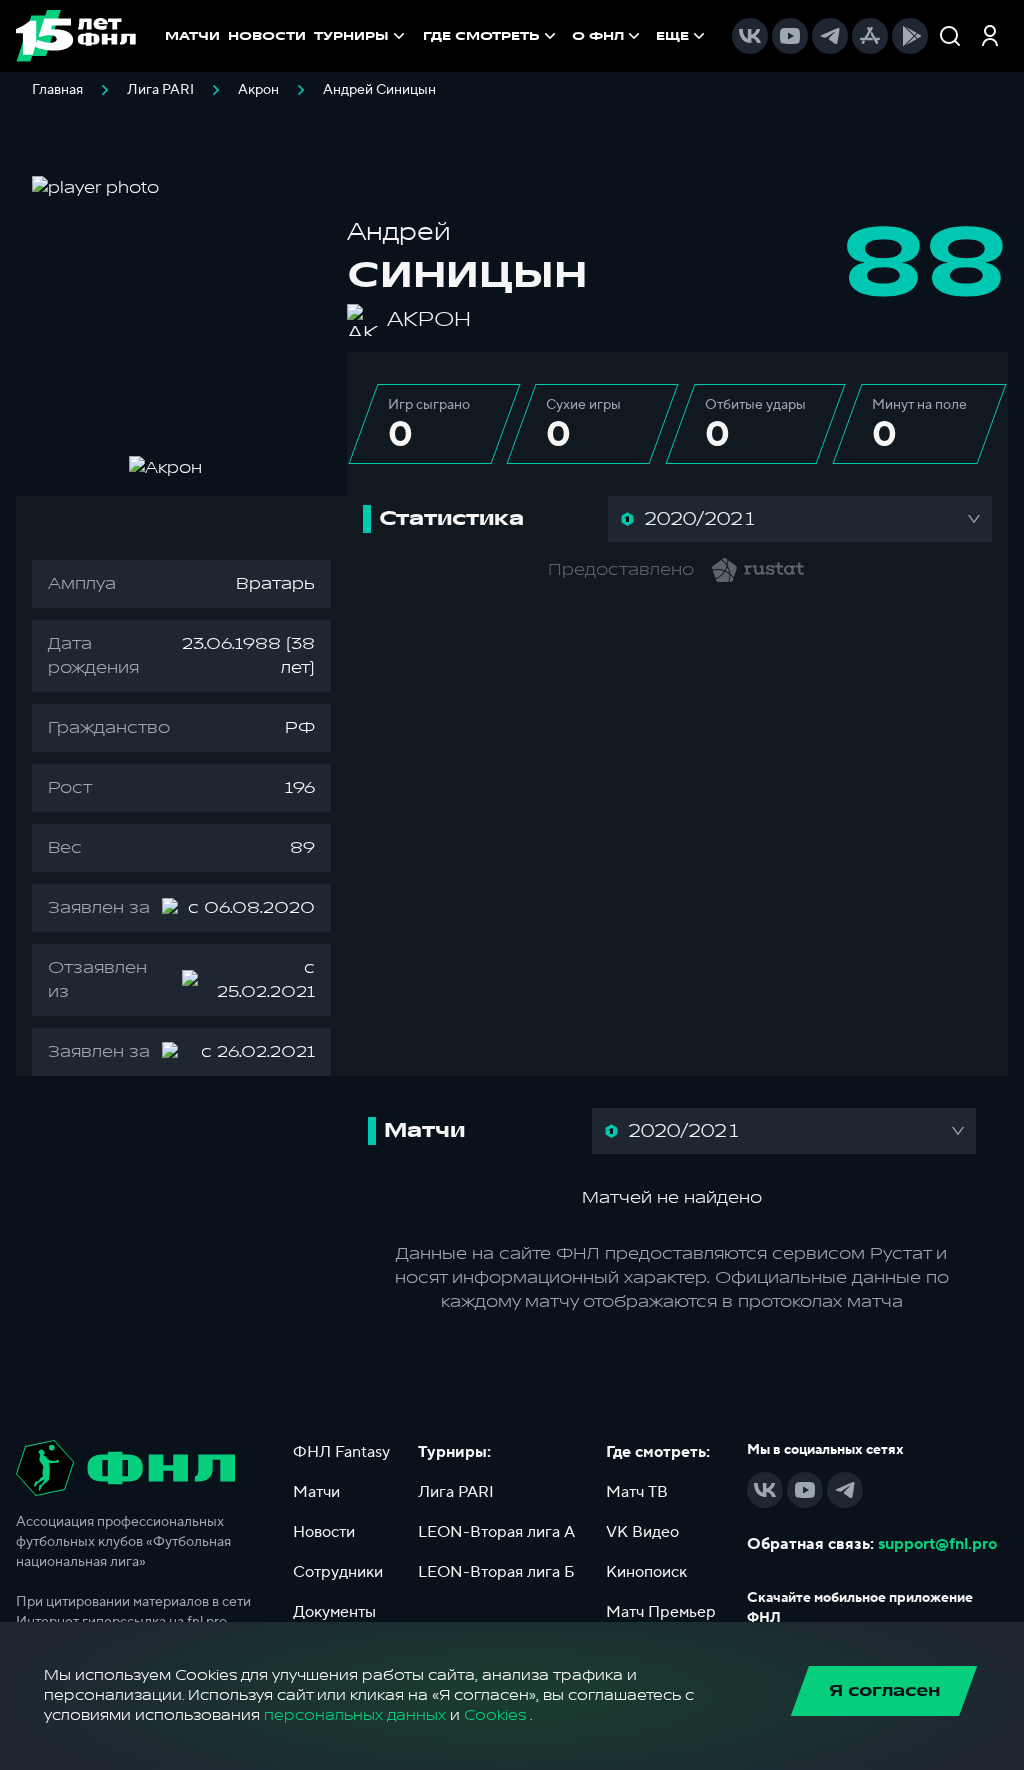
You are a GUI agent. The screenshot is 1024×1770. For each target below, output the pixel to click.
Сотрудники (338, 1572)
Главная (57, 90)
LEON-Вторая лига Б (496, 1572)
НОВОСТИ (267, 36)
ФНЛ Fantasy (341, 1452)
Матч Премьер (661, 1612)
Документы (334, 1612)
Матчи (316, 1492)
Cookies (495, 1715)
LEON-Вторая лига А (496, 1532)
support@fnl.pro (937, 1544)
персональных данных (355, 1715)
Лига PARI (160, 90)
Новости (324, 1532)
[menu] (566, 36)
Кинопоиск (646, 1572)
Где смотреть (481, 36)
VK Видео (642, 1532)
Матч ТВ (637, 1492)
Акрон (258, 90)
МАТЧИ (192, 36)
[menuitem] (491, 36)
